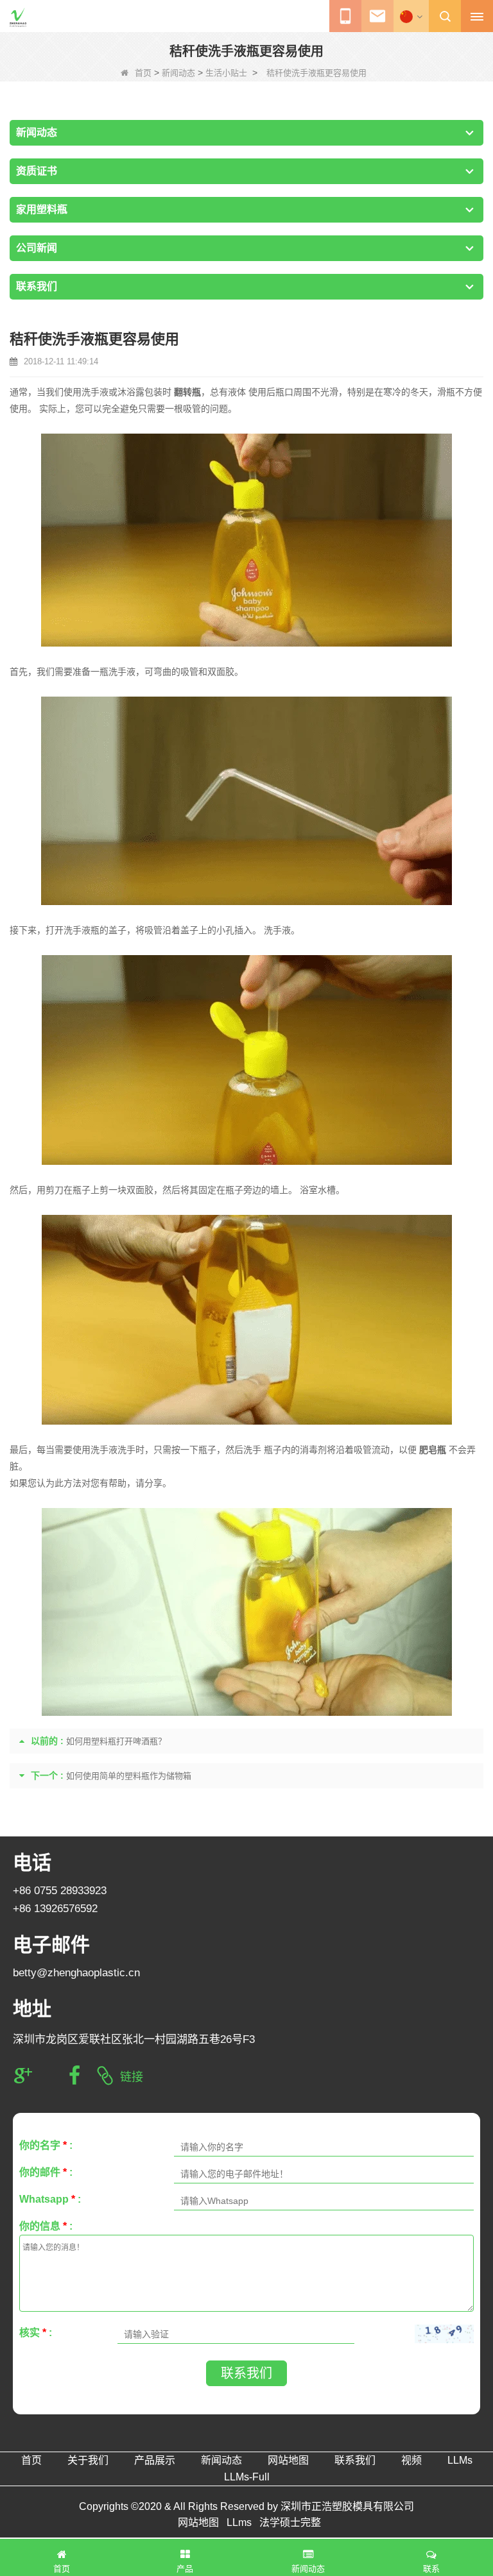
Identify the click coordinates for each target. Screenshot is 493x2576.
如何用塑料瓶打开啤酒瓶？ (116, 1741)
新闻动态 (178, 73)
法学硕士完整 (290, 2522)
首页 (143, 73)
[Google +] (23, 2076)
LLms (239, 2522)
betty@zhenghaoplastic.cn (76, 1973)
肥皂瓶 (433, 1450)
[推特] (49, 2076)
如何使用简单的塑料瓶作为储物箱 (129, 1776)
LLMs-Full (247, 2477)
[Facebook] (74, 2076)
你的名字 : (46, 2145)
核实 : (36, 2333)
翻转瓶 (187, 392)
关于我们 (88, 2460)
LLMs (460, 2460)
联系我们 (246, 2373)
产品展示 (155, 2460)
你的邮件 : (46, 2172)
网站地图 (288, 2460)
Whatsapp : (50, 2199)
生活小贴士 (226, 73)
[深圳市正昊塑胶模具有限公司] (18, 17)
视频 (411, 2460)
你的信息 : (46, 2226)
